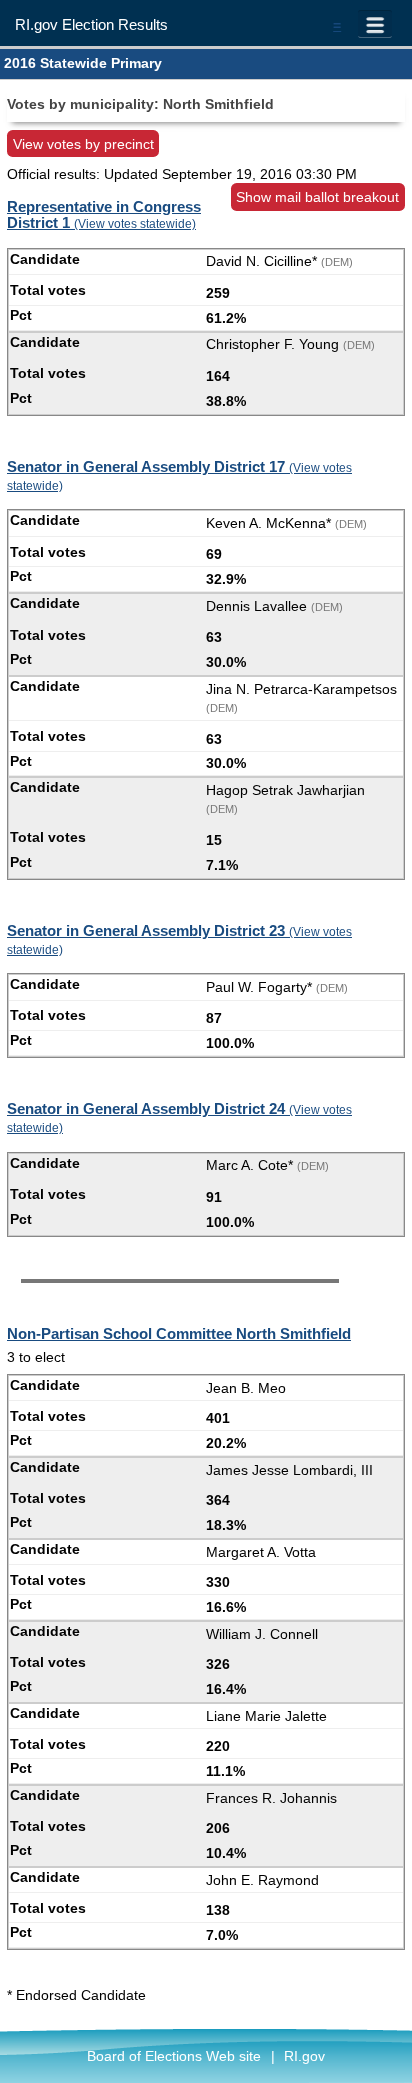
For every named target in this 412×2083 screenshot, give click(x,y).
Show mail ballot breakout (317, 197)
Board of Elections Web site (174, 2056)
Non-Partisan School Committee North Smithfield (179, 1333)
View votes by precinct (83, 144)
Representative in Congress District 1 (104, 215)
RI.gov (304, 2056)
